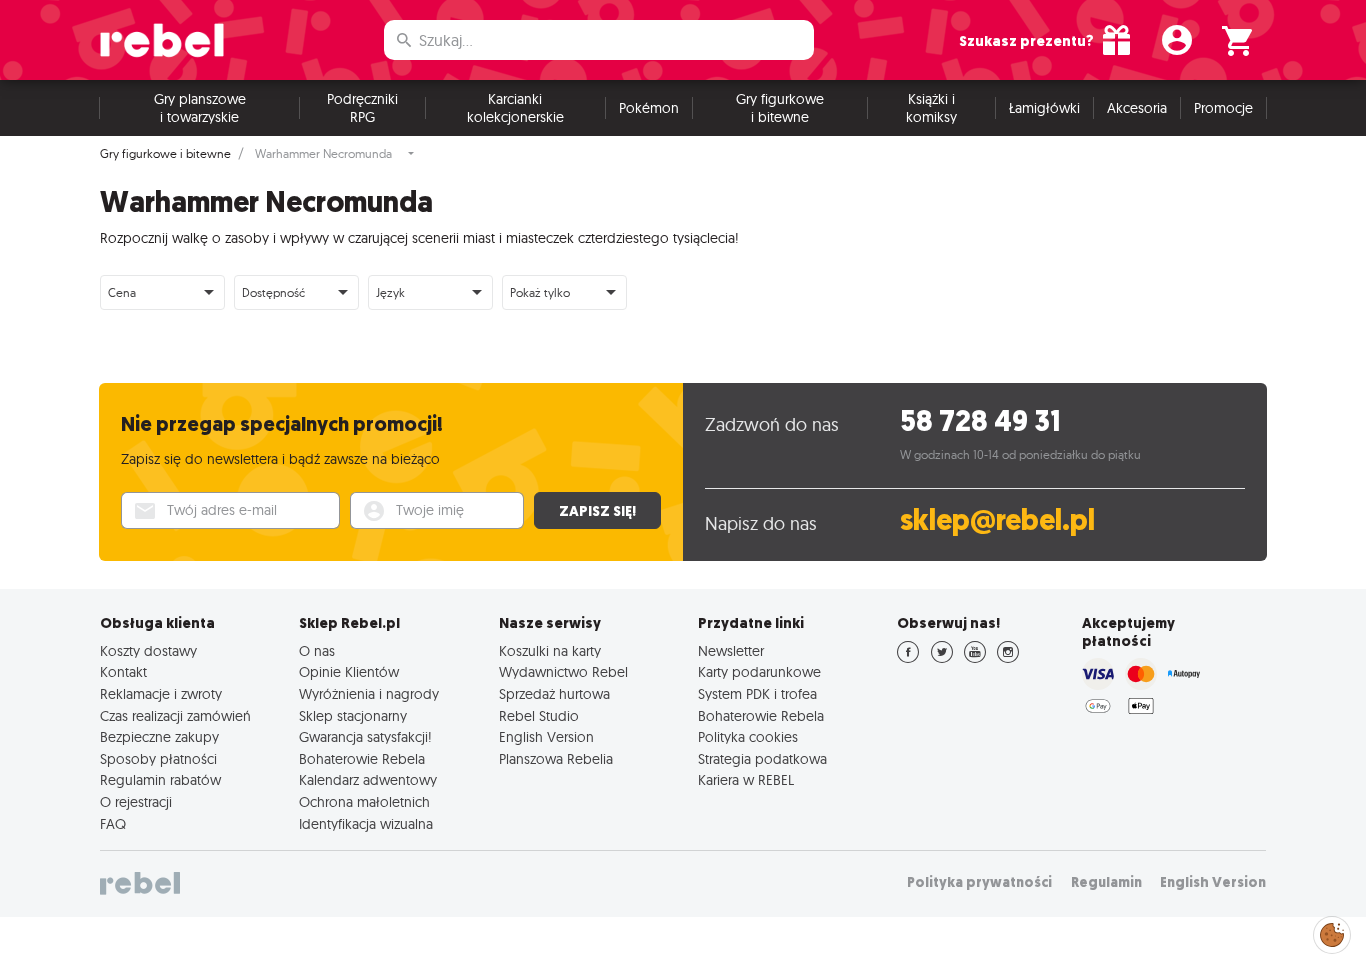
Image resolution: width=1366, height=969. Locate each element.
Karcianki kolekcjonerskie (515, 108)
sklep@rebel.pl (997, 520)
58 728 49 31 (980, 421)
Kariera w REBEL (746, 780)
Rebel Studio (539, 716)
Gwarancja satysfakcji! (365, 737)
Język (390, 292)
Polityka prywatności (979, 882)
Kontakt (123, 672)
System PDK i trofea (757, 694)
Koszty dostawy (148, 651)
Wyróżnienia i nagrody (369, 694)
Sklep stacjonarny (353, 716)
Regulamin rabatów (160, 780)
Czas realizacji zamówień (175, 716)
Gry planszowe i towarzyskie (200, 108)
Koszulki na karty (550, 651)
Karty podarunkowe (759, 672)
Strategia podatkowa (762, 759)
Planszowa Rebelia (556, 759)
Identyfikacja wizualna (366, 824)
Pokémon (649, 108)
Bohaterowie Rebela (362, 759)
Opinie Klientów (349, 672)
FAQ (113, 824)
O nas (317, 651)
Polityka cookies (748, 737)
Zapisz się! (597, 511)
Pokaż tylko (540, 292)
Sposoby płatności (158, 759)
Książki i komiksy (931, 108)
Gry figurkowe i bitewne (780, 108)
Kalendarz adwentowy (368, 780)
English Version (546, 737)
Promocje (1223, 108)
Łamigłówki (1044, 108)
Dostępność (273, 292)
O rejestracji (136, 802)
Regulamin (1106, 882)
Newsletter (731, 651)
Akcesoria (1137, 108)
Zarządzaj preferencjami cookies (1332, 931)
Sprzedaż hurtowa (554, 694)
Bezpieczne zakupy (159, 737)
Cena (122, 292)
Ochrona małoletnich (364, 802)
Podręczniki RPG (362, 108)
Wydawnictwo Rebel (563, 672)
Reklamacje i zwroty (161, 694)
